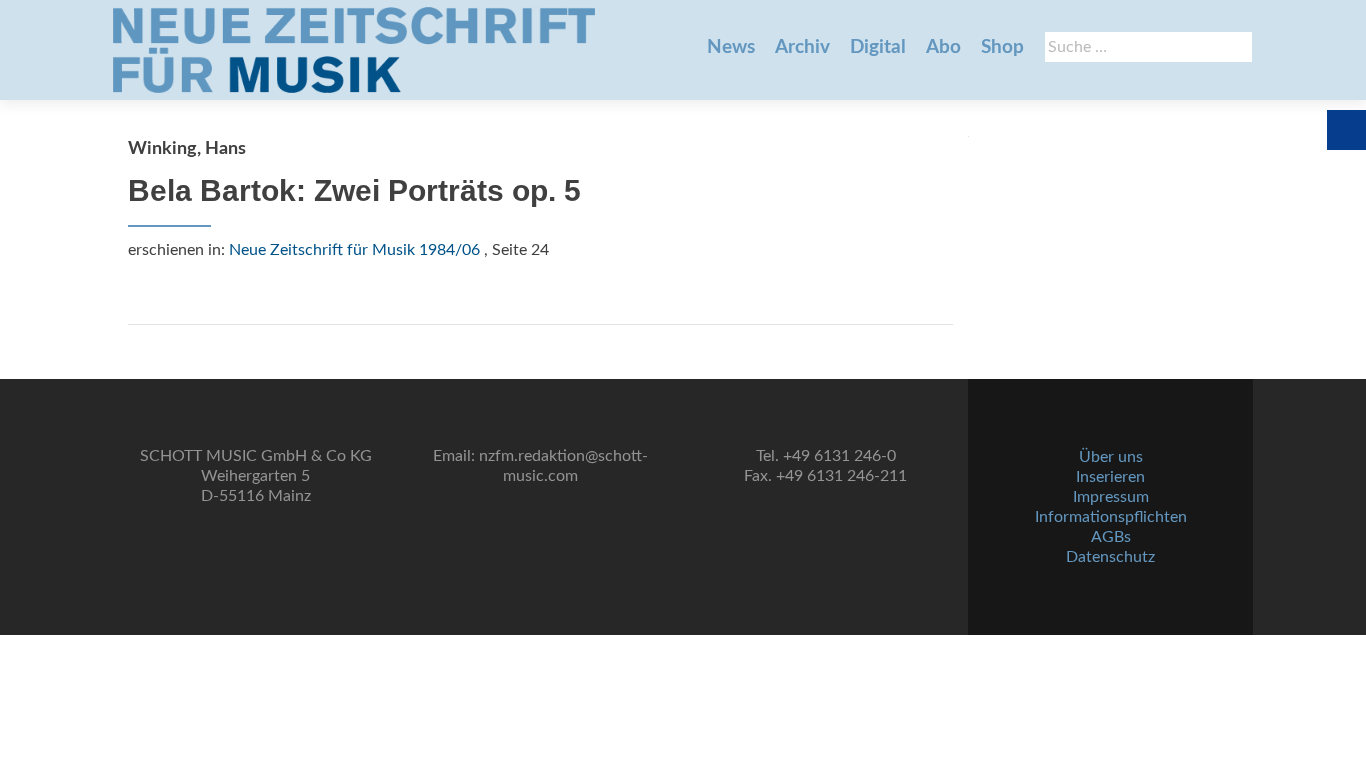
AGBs (1111, 537)
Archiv (802, 47)
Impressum (1111, 497)
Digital (878, 47)
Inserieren (1110, 477)
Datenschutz (1110, 557)
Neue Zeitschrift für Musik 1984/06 (354, 250)
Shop (1002, 47)
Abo (943, 47)
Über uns (1111, 457)
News (731, 47)
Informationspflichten (1111, 517)
